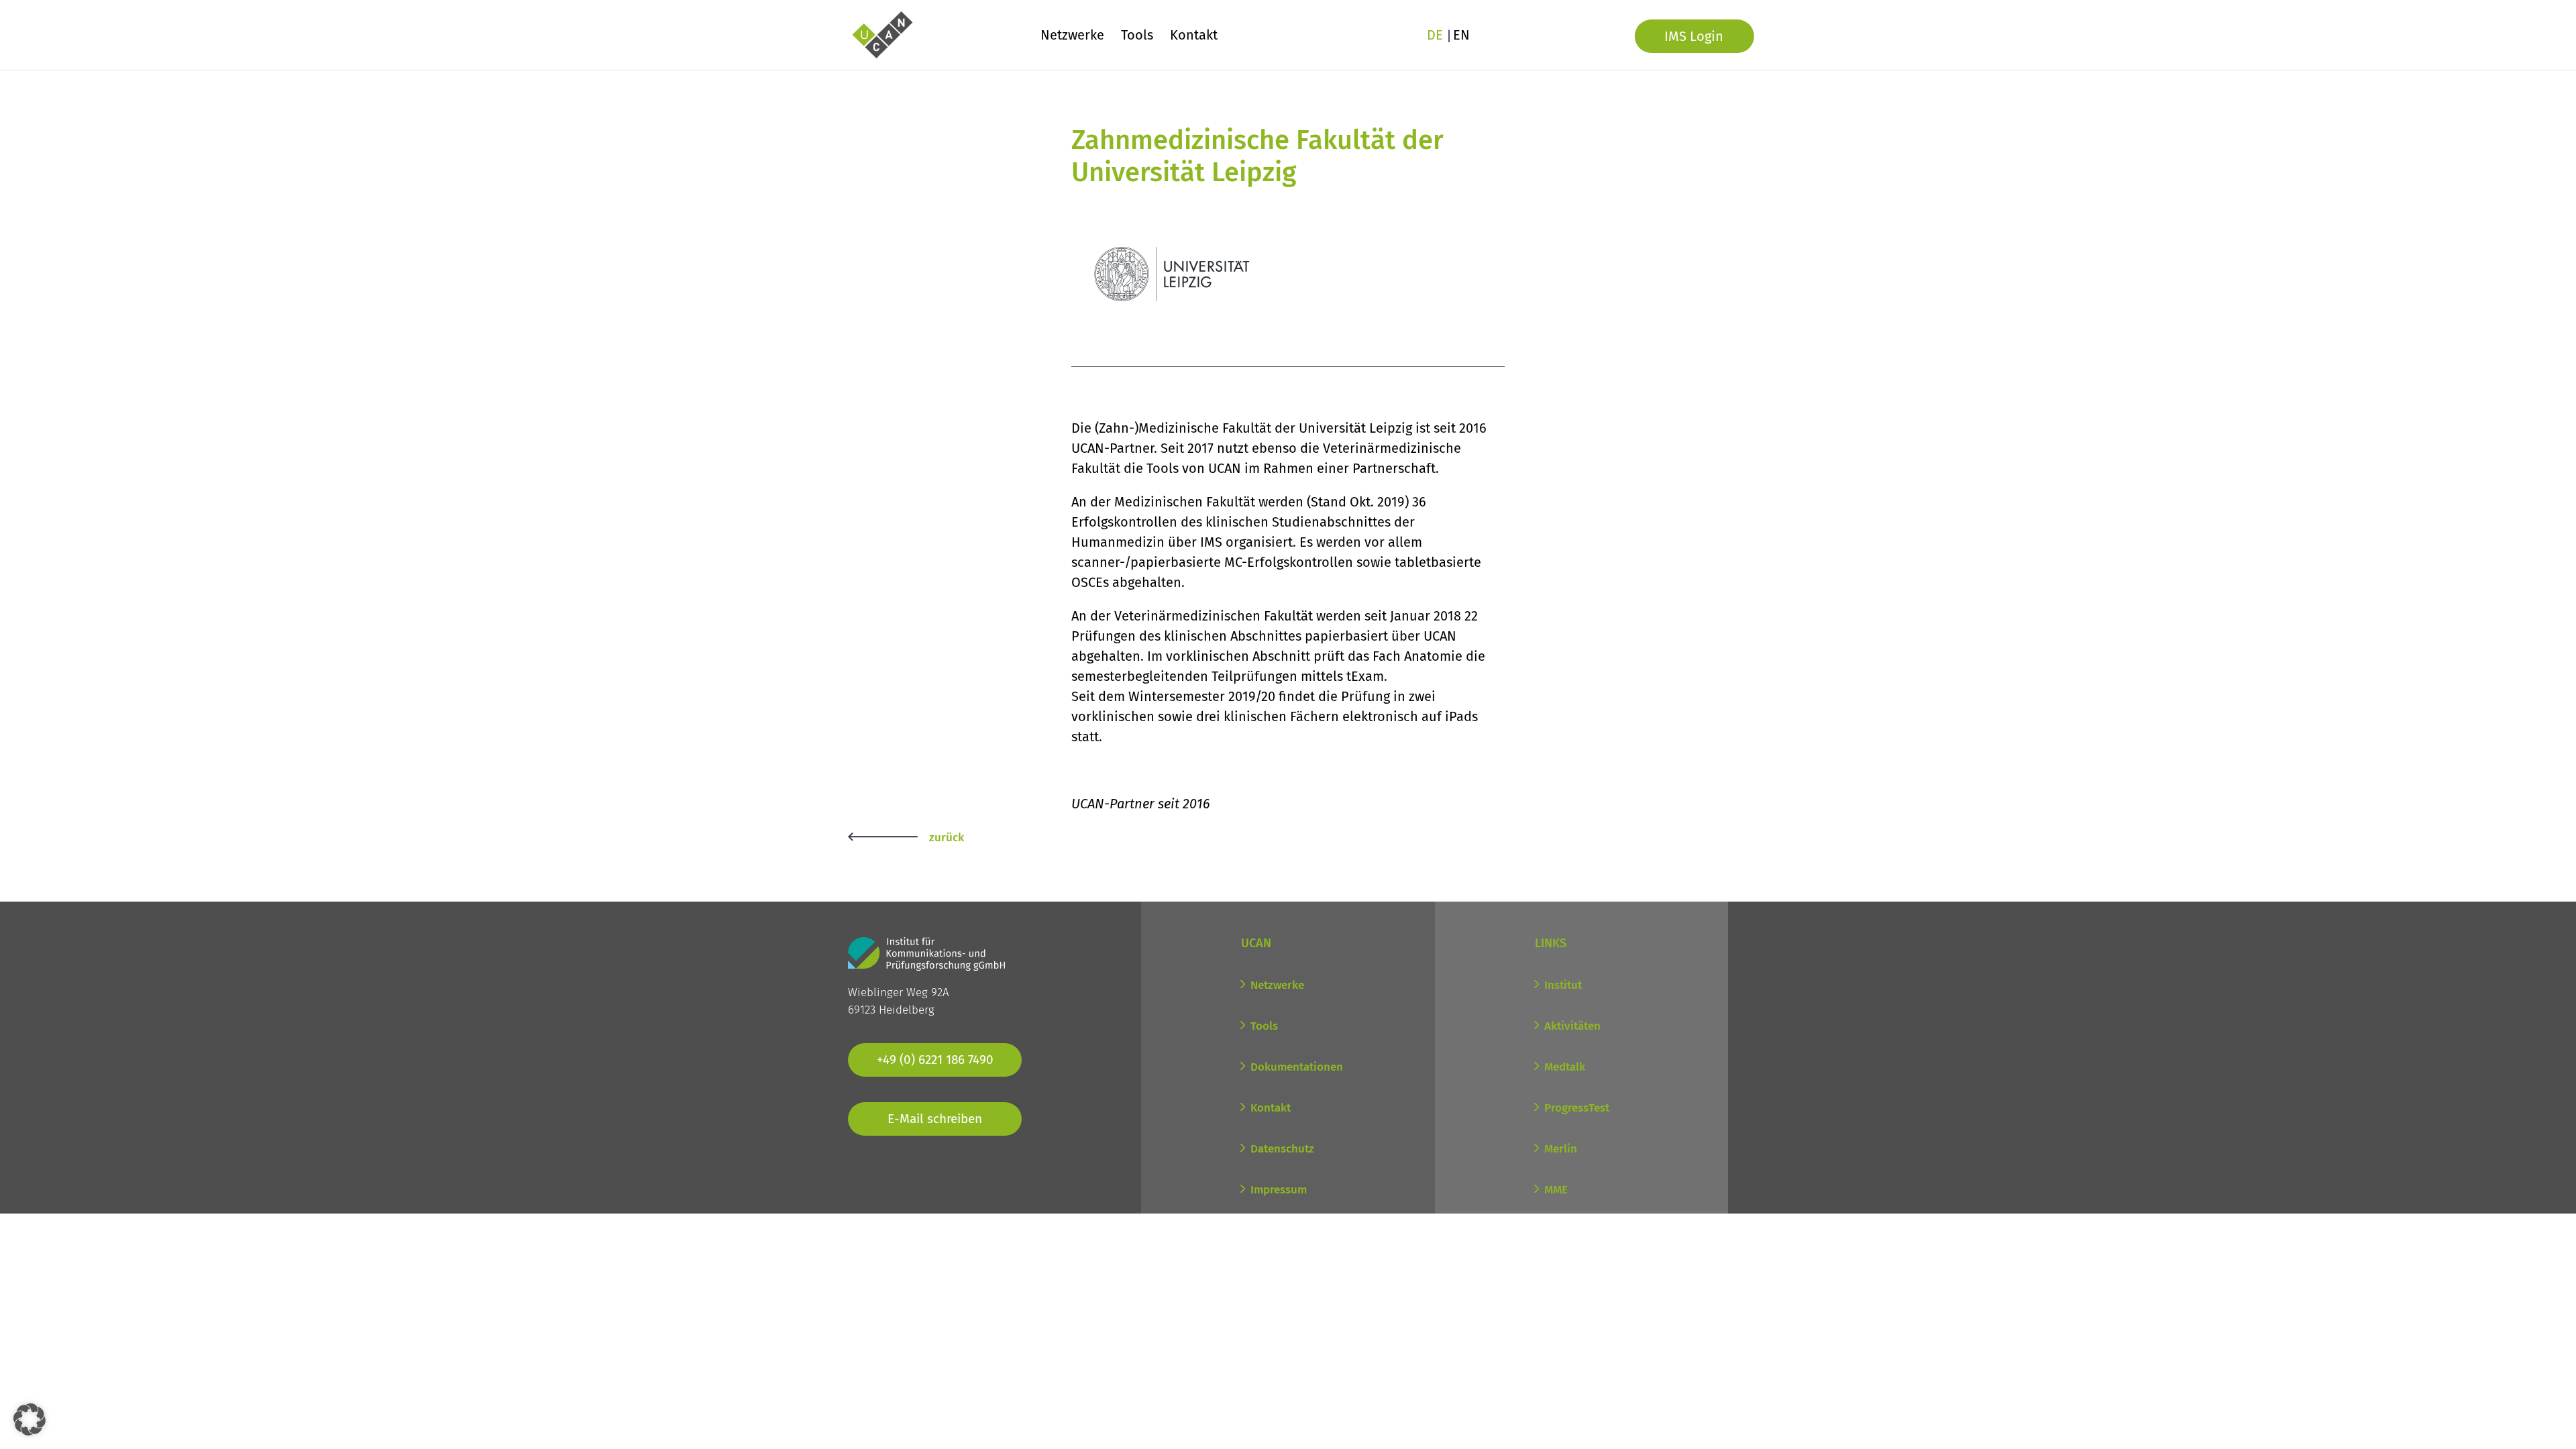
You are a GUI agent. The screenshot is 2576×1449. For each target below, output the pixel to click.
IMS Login (1694, 36)
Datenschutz (1282, 1149)
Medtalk (1565, 1067)
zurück (947, 838)
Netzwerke (1072, 37)
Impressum (1279, 1190)
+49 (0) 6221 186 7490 (935, 1060)
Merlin (1561, 1149)
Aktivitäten (1572, 1026)
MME (1556, 1190)
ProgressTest (1577, 1108)
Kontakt (1194, 37)
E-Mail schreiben (935, 1119)
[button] (30, 1419)
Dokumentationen (1297, 1067)
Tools (1137, 37)
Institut (1563, 985)
